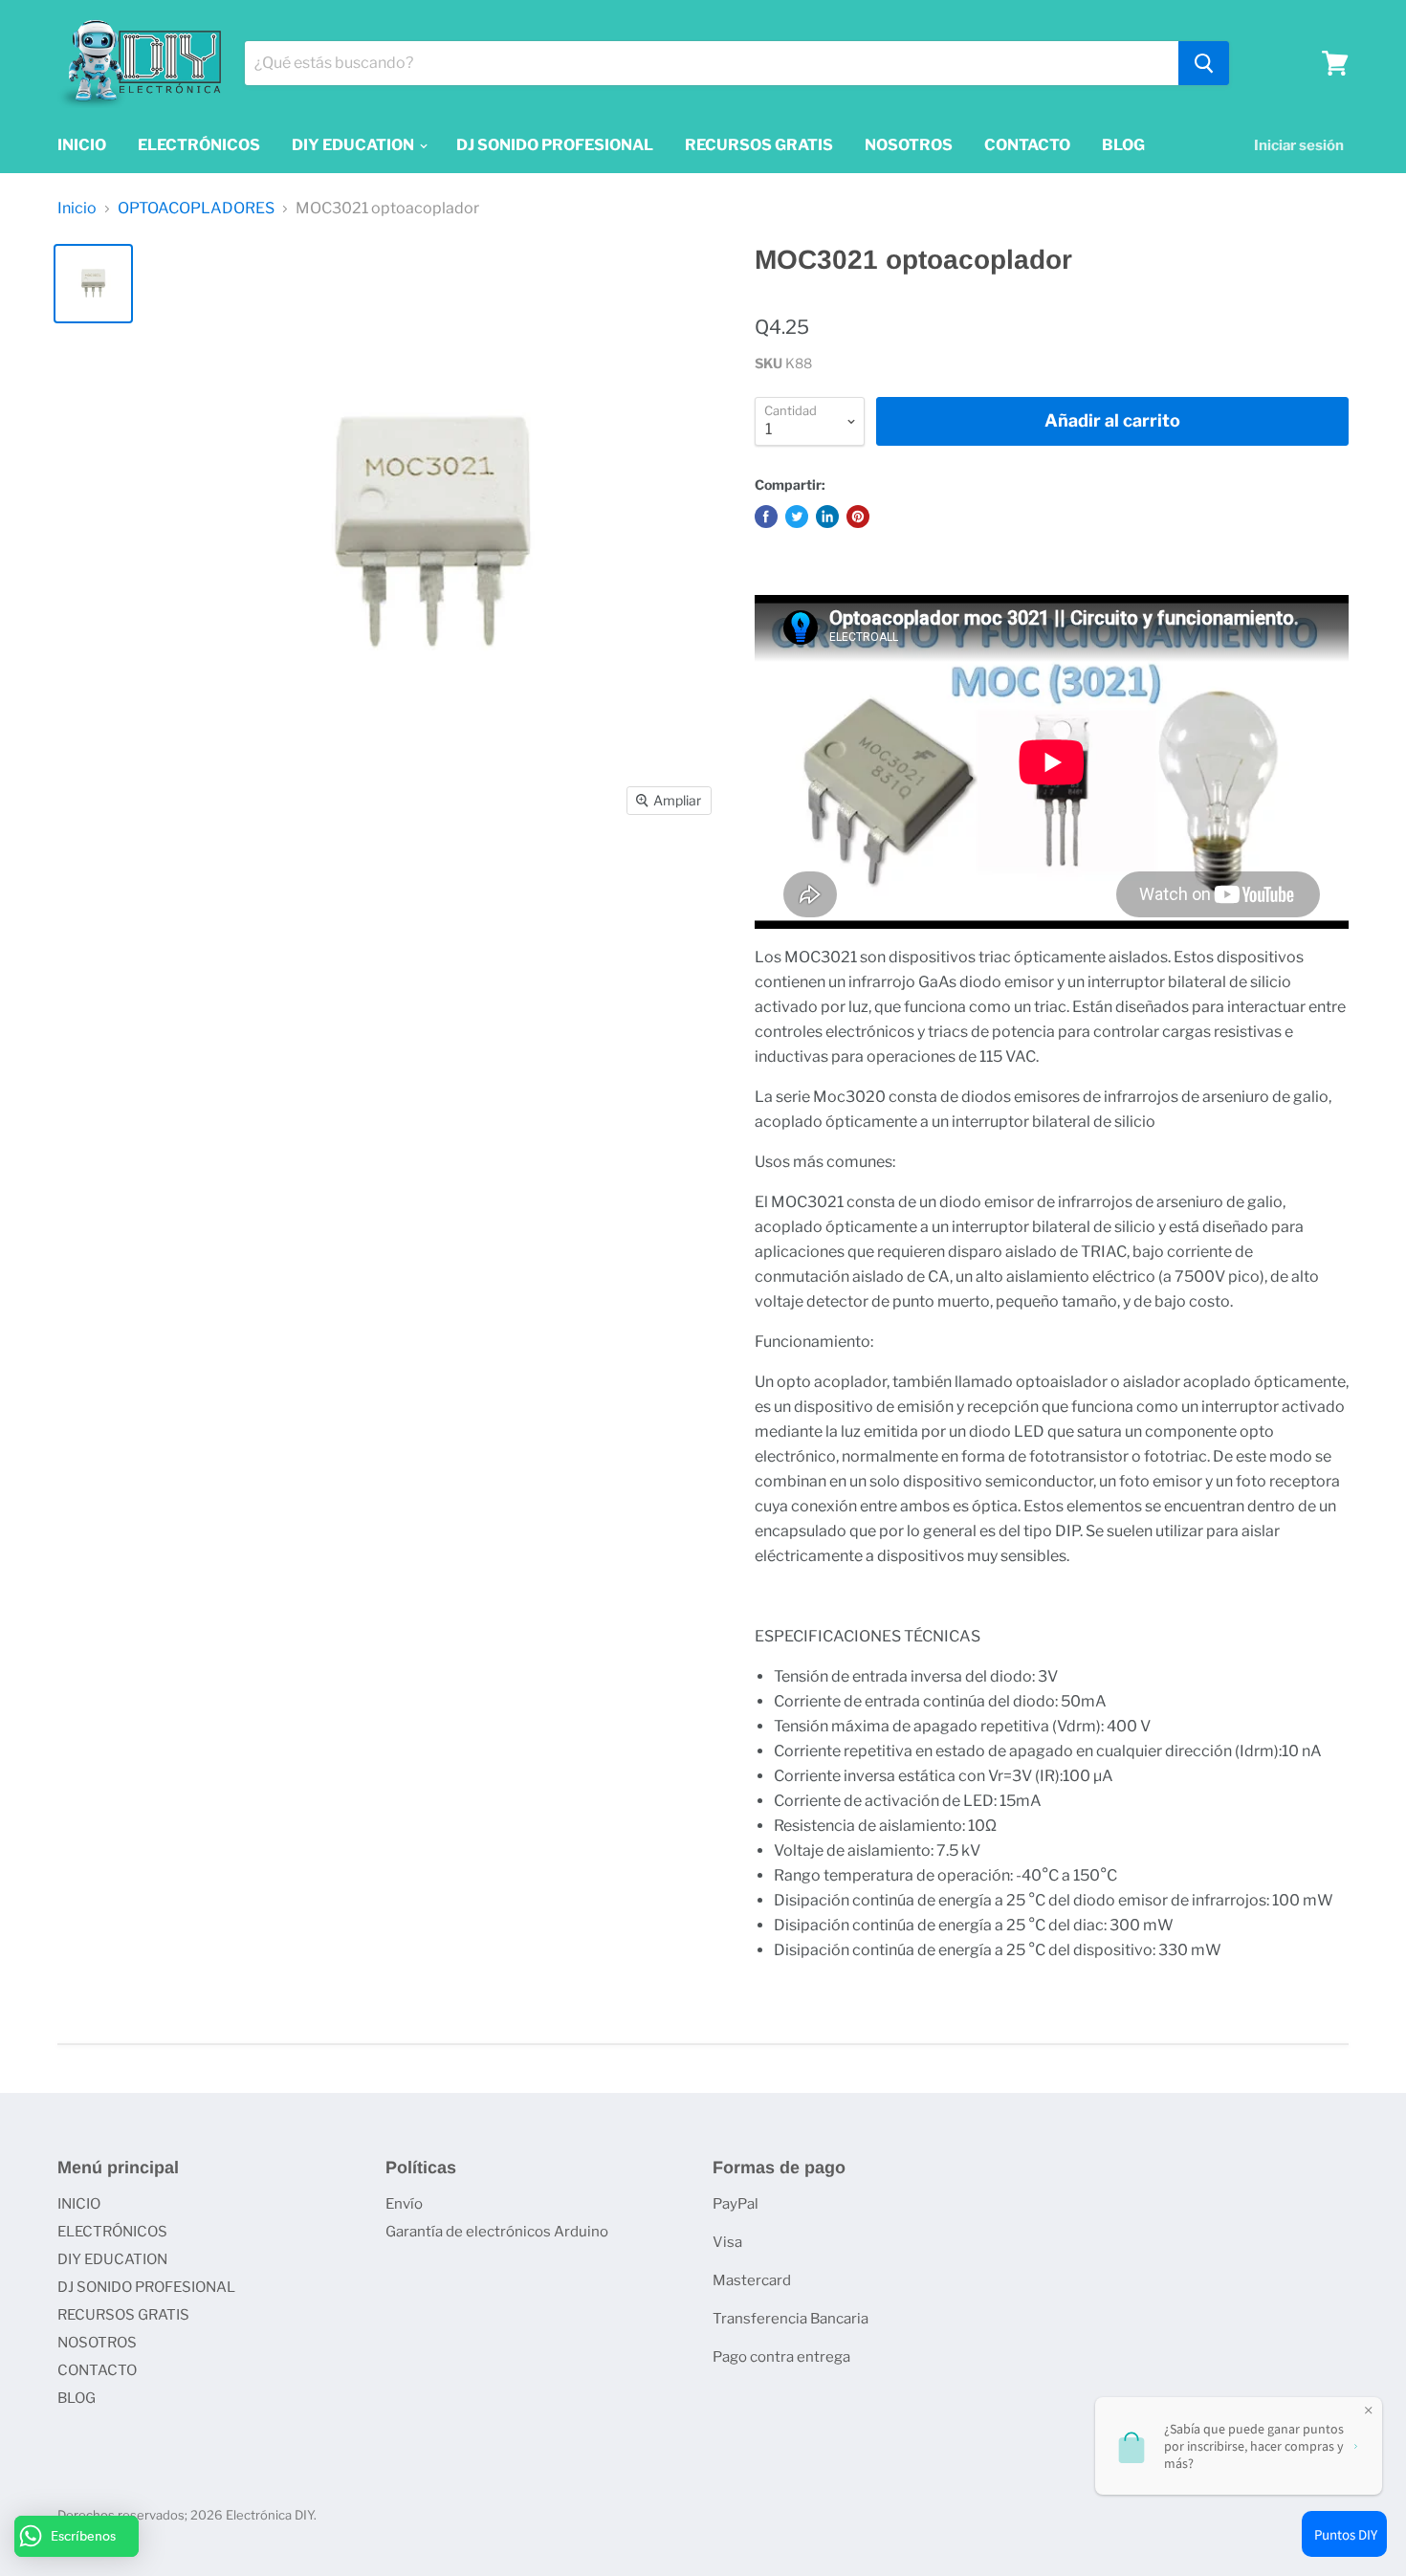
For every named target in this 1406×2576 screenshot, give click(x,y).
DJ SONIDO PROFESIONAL (555, 145)
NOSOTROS (909, 145)
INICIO (82, 145)
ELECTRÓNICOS (199, 145)
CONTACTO (1027, 145)
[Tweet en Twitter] (797, 517)
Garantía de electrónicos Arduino (497, 2232)
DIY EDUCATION (354, 145)
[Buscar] (1204, 63)
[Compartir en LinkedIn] (827, 517)
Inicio (77, 209)
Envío (404, 2204)
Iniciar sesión (1299, 145)
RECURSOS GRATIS (759, 145)
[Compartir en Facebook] (766, 517)
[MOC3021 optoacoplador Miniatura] (93, 284)
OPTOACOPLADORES (196, 209)
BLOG (1123, 145)
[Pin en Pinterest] (858, 517)
